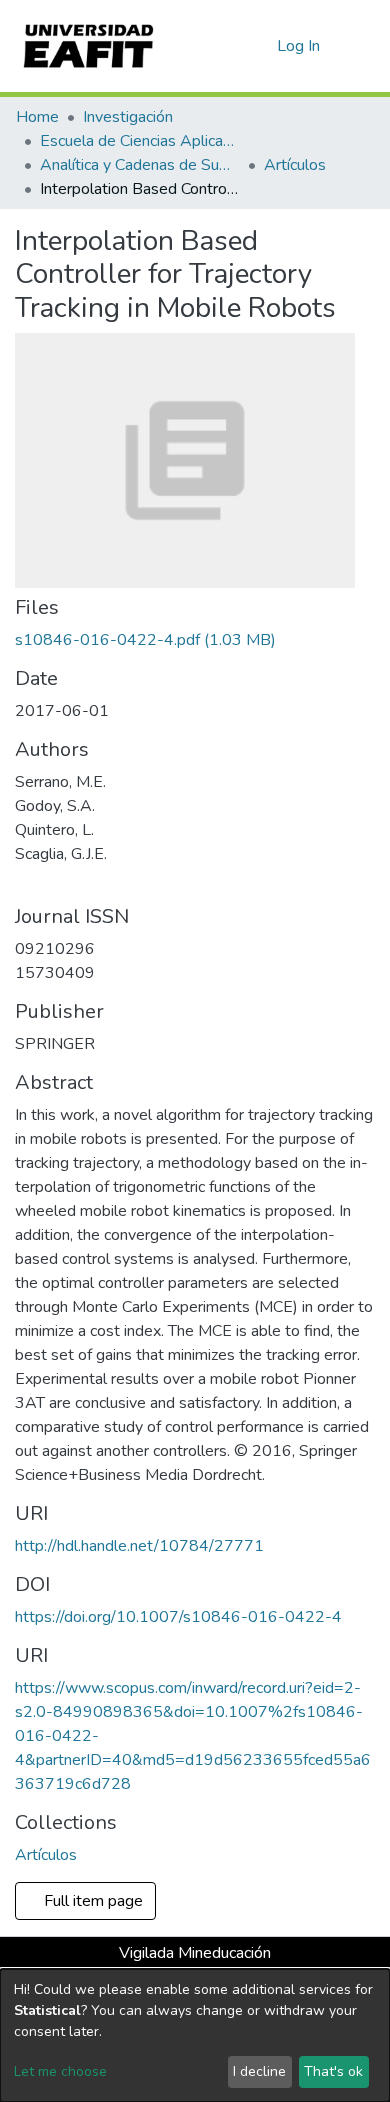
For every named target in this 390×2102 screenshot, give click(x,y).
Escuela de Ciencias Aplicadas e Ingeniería (140, 141)
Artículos (295, 165)
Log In (299, 46)
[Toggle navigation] (362, 46)
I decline (259, 2071)
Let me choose (60, 2071)
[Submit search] (229, 46)
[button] (258, 46)
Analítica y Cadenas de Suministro (140, 165)
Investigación (128, 117)
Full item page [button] (95, 1901)
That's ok (333, 2071)
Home (37, 117)
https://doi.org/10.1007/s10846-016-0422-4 (178, 1617)
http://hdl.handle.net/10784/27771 (139, 1546)
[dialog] (195, 2035)
